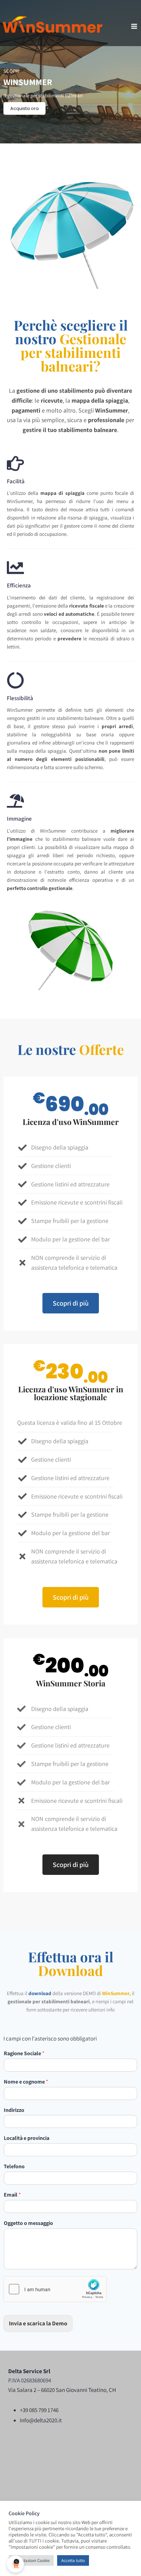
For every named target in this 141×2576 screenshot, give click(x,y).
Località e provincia (27, 2138)
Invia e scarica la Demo (38, 2323)
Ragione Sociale (24, 2053)
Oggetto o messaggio (28, 2223)
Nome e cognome (26, 2082)
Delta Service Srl (29, 2371)
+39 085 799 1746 (39, 2410)
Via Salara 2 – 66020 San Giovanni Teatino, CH (62, 2390)
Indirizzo (14, 2110)
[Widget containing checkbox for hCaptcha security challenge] (55, 2289)
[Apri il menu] (134, 26)
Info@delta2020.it (41, 2420)
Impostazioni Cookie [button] (31, 2560)
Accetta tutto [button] (73, 2560)
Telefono (14, 2167)
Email (12, 2195)
